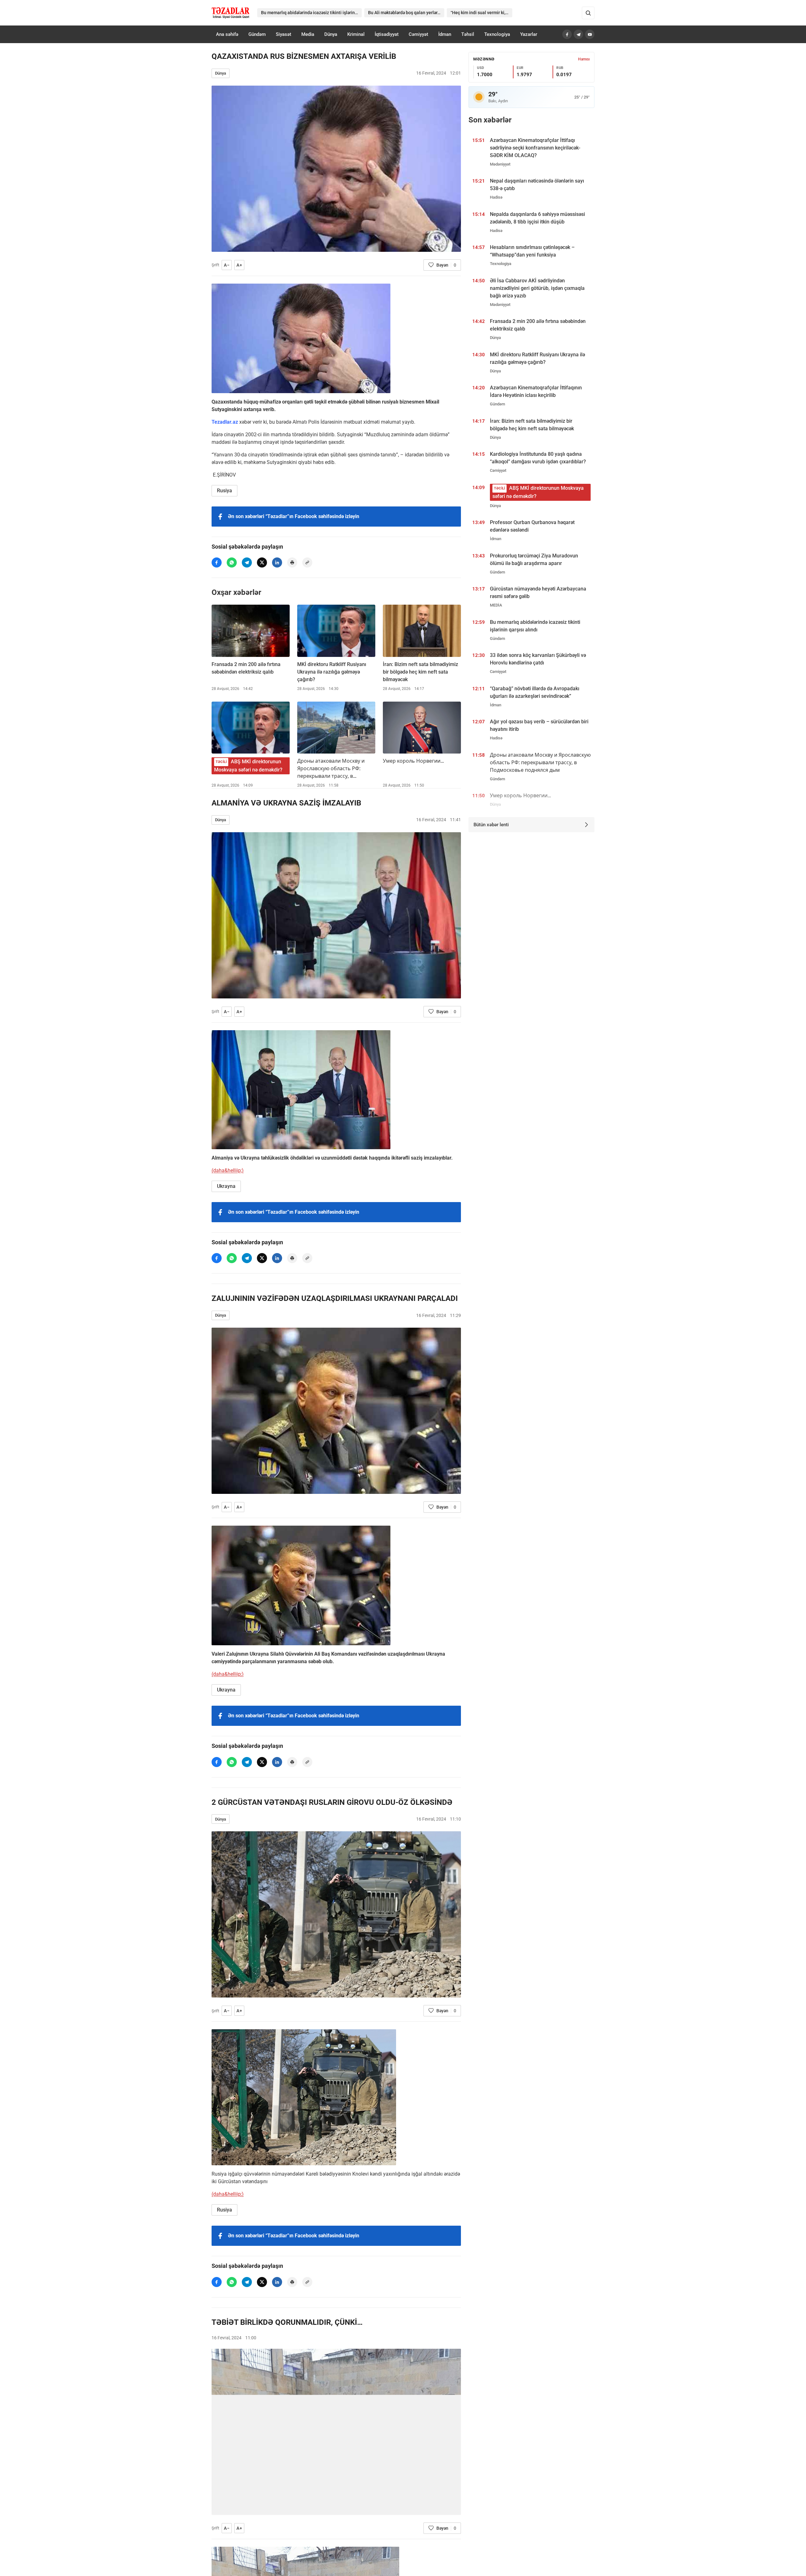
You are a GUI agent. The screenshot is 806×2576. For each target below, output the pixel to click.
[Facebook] (567, 34)
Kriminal (356, 34)
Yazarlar (529, 34)
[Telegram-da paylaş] (247, 562)
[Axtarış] (588, 13)
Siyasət (284, 34)
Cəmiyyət (418, 34)
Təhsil (468, 34)
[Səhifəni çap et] (292, 562)
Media (308, 34)
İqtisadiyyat (387, 34)
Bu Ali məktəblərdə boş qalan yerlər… (404, 13)
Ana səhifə (227, 34)
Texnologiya (497, 34)
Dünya (331, 34)
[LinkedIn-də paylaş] (277, 562)
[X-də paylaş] (262, 562)
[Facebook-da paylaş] (217, 562)
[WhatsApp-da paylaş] (232, 562)
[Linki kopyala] (307, 562)
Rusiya (224, 491)
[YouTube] (590, 34)
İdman (445, 34)
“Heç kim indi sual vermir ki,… (480, 13)
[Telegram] (578, 34)
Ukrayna (226, 1186)
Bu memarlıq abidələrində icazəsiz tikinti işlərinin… (311, 13)
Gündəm (257, 34)
